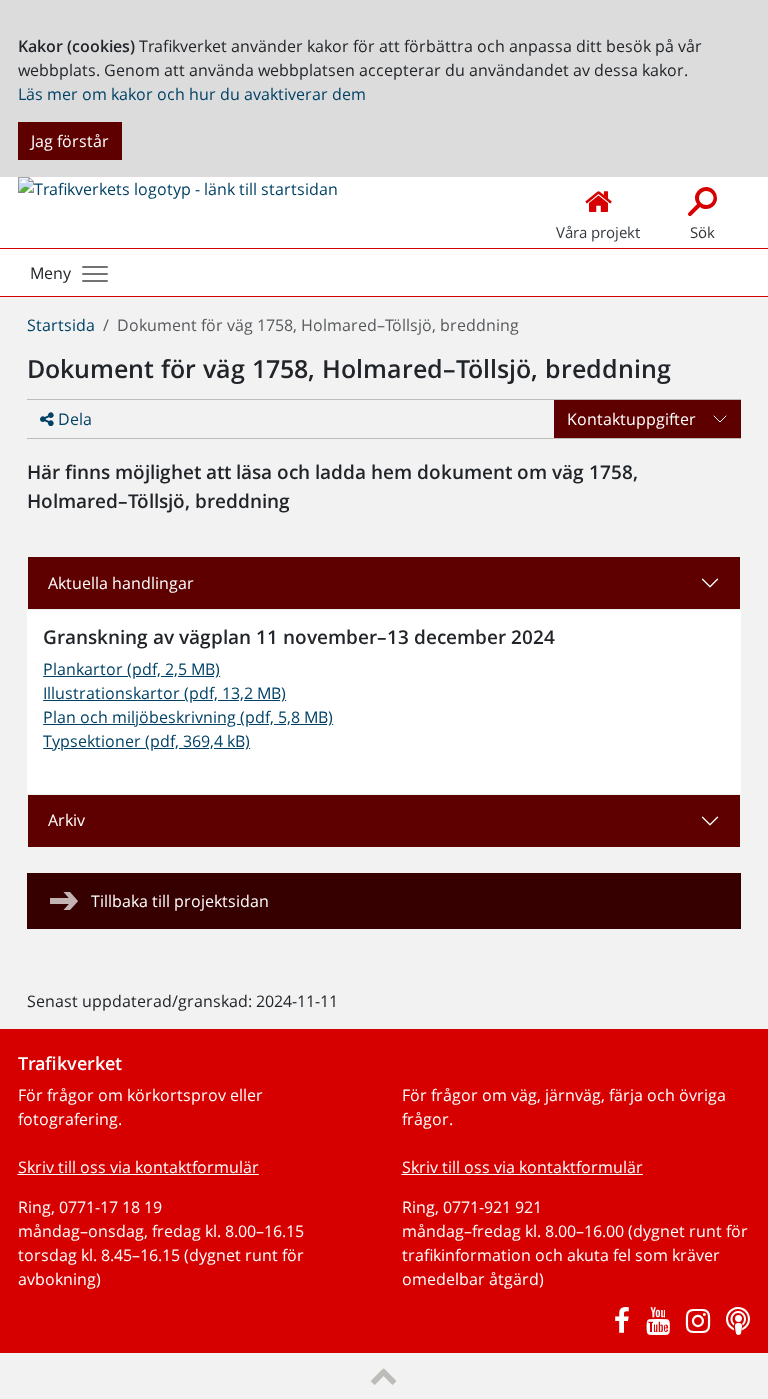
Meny (50, 273)
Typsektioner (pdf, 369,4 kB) (146, 741)
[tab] (384, 583)
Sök (702, 232)
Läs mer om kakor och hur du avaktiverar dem (192, 94)
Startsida (61, 325)
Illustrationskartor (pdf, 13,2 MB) (164, 693)
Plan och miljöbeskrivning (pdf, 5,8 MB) (188, 717)
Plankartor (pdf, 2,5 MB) (131, 669)
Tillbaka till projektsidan (180, 901)
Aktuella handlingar (121, 583)
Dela (73, 419)
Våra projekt (598, 232)
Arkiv (66, 820)
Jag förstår (70, 141)
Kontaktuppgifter (631, 419)
